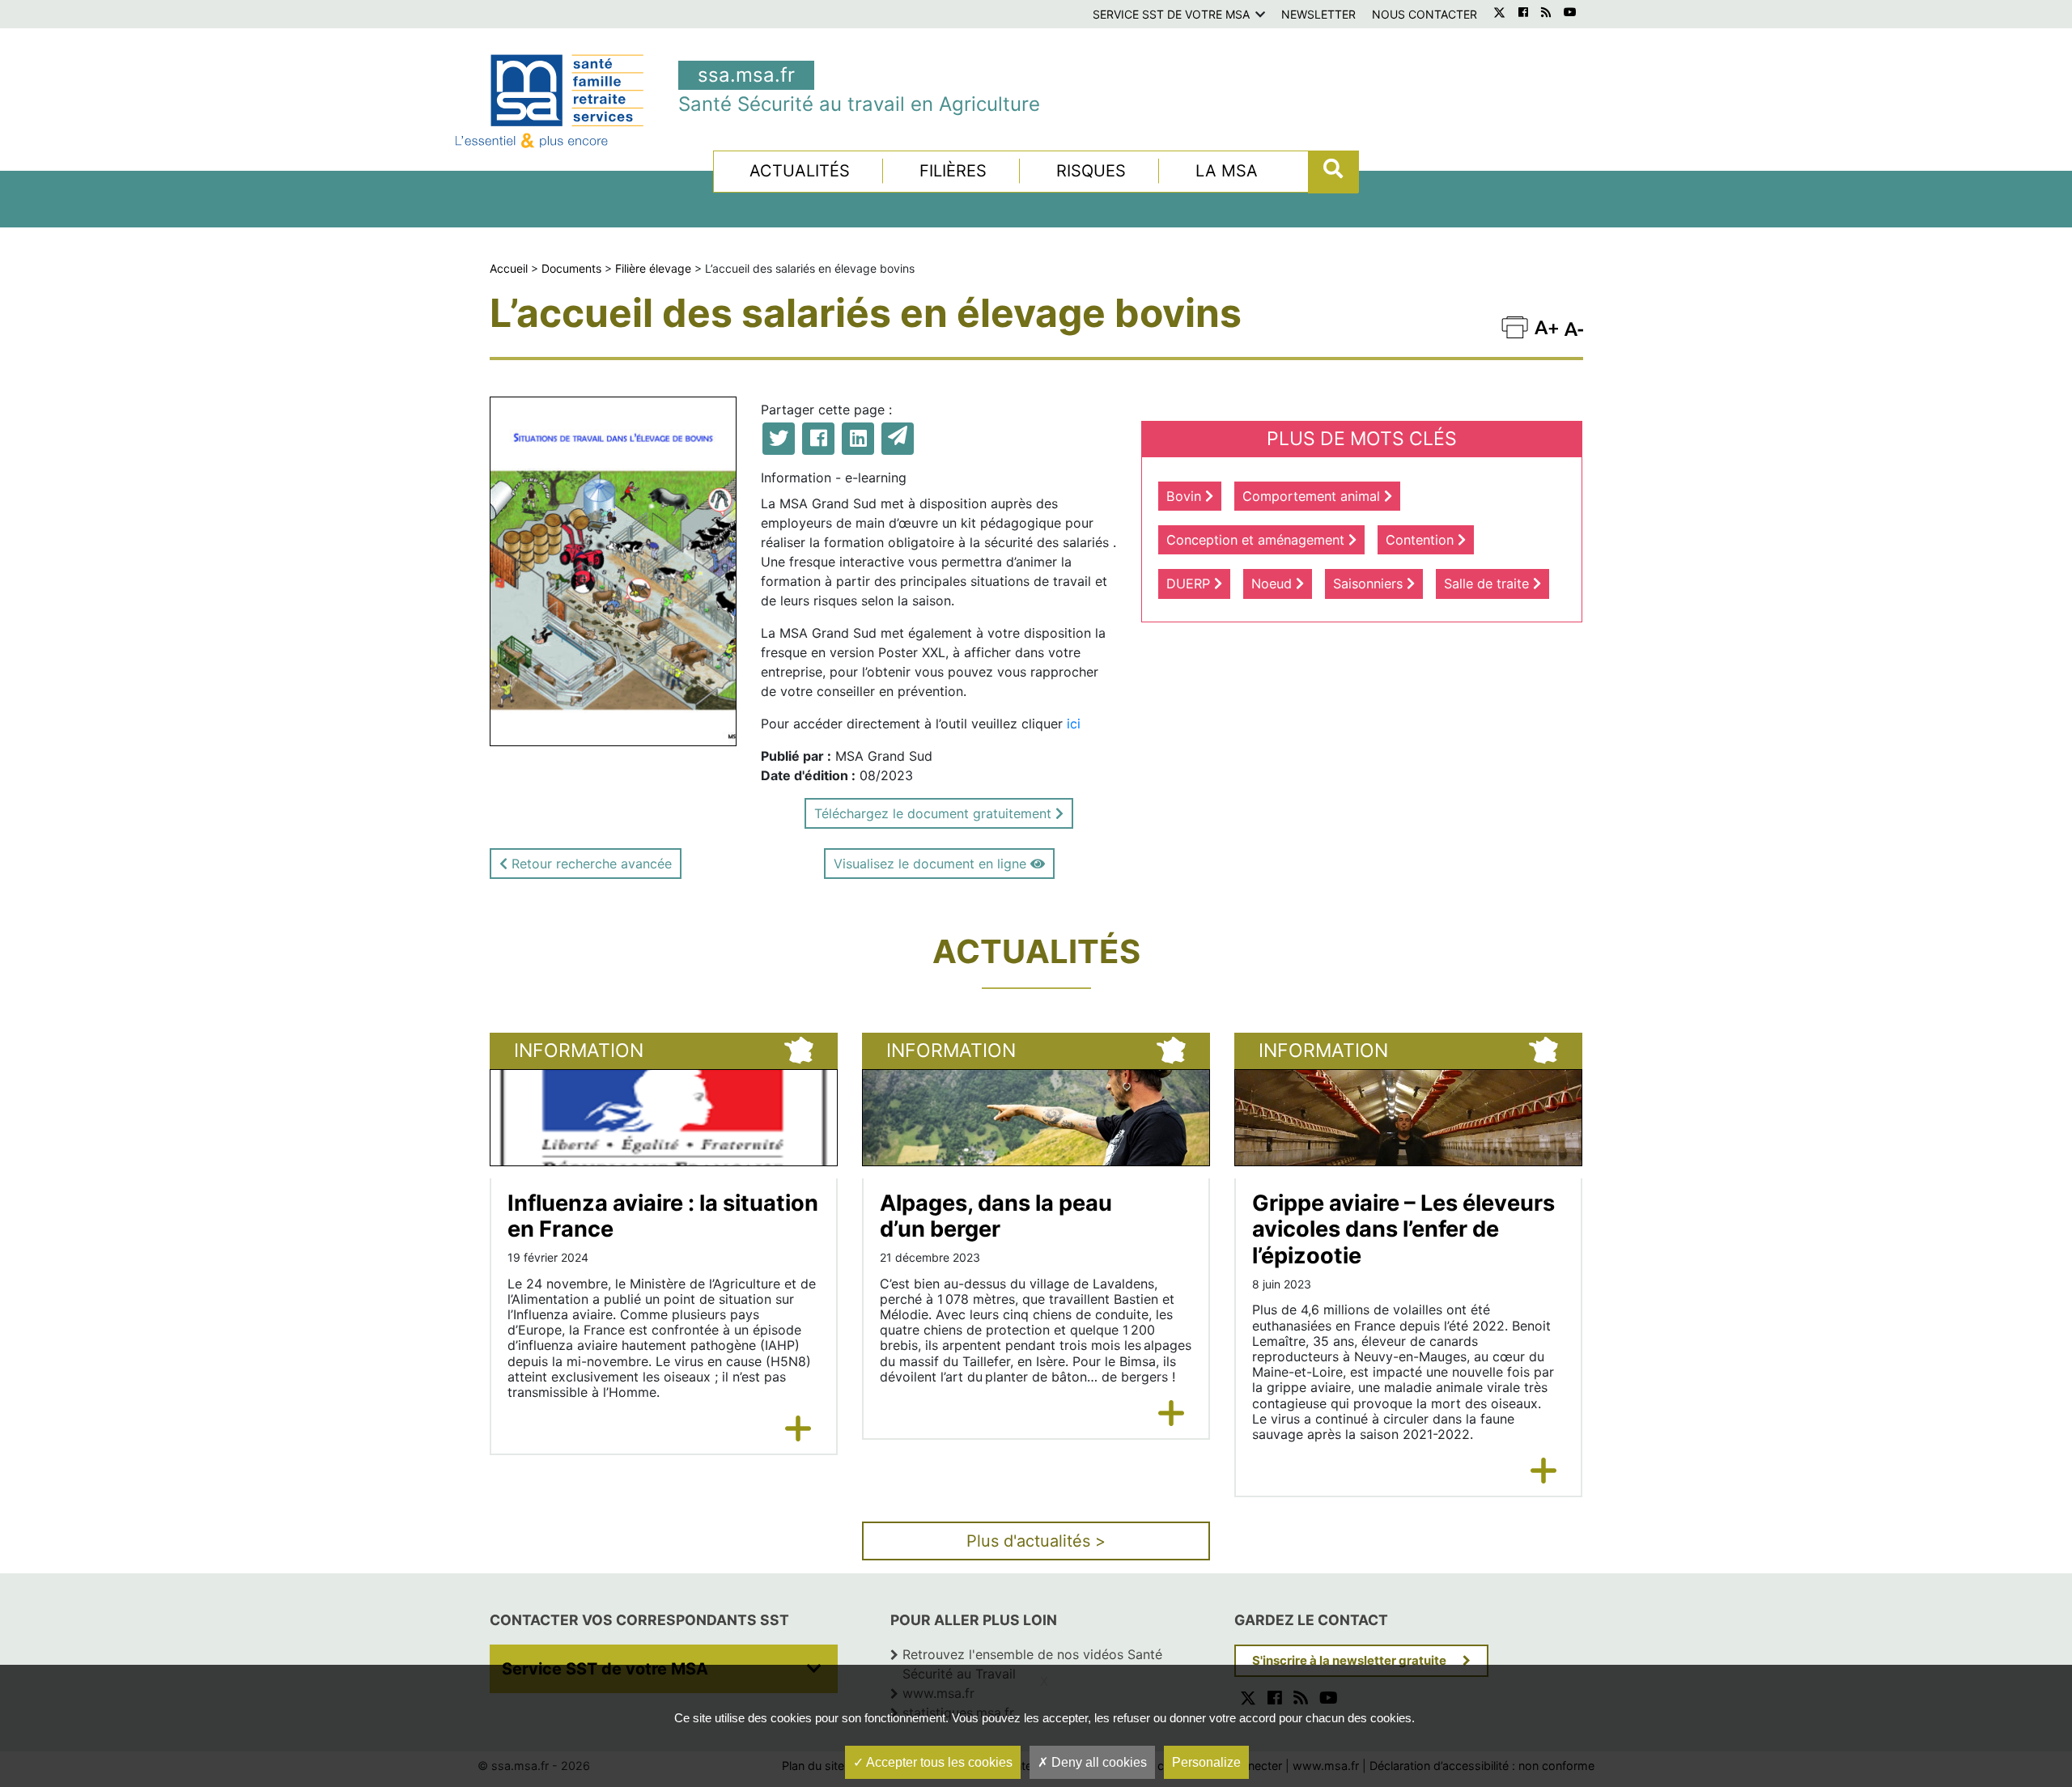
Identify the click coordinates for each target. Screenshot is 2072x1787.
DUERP (1190, 584)
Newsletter (1318, 14)
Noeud (1274, 584)
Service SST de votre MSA (1171, 14)
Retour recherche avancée (590, 864)
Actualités (800, 171)
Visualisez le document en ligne (932, 864)
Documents (571, 268)
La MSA (1227, 171)
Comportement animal (1313, 496)
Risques (1091, 171)
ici (1074, 724)
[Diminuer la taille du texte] (1546, 327)
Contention (1422, 540)
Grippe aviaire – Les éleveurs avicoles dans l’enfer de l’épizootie (1403, 1229)
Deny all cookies (1098, 1762)
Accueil (509, 268)
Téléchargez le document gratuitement (935, 813)
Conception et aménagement (1257, 540)
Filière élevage (653, 268)
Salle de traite (1488, 584)
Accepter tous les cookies (938, 1762)
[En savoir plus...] (798, 1428)
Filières (953, 171)
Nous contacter (1424, 14)
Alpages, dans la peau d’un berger (996, 1216)
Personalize (1206, 1762)
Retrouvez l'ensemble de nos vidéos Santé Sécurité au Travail (1032, 1664)
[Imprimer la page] (1515, 327)
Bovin (1186, 496)
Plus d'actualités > (1036, 1541)
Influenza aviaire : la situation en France (663, 1216)
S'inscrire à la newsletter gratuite (1349, 1660)
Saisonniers (1370, 584)
